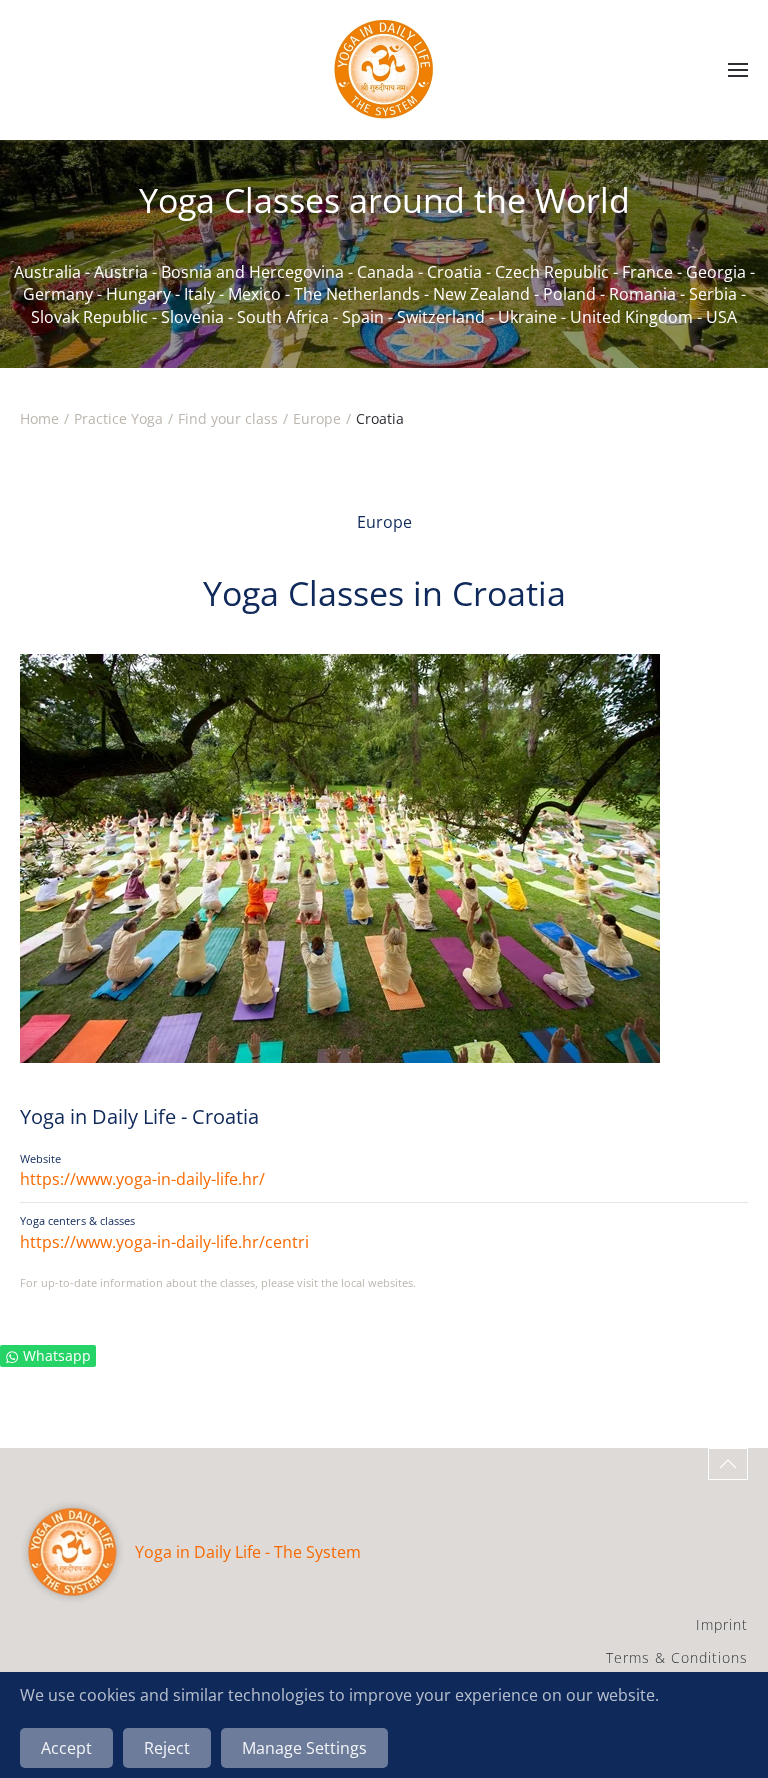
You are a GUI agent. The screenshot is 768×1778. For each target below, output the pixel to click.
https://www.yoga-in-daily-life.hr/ (142, 1179)
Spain (363, 317)
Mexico (254, 294)
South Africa (283, 317)
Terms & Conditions (677, 1657)
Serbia (713, 294)
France (647, 272)
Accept (66, 1748)
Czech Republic (552, 272)
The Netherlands (357, 294)
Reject (167, 1748)
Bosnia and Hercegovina (252, 272)
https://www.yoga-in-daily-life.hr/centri (164, 1242)
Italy (199, 294)
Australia (47, 272)
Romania (642, 294)
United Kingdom (631, 317)
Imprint (722, 1624)
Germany (58, 294)
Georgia (716, 272)
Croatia (454, 272)
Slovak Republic (89, 317)
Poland (569, 294)
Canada (385, 272)
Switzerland (441, 317)
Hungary (138, 294)
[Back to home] (384, 70)
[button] (738, 70)
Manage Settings (304, 1748)
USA (721, 317)
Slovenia (192, 317)
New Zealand (481, 294)
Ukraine (527, 317)
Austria (121, 272)
